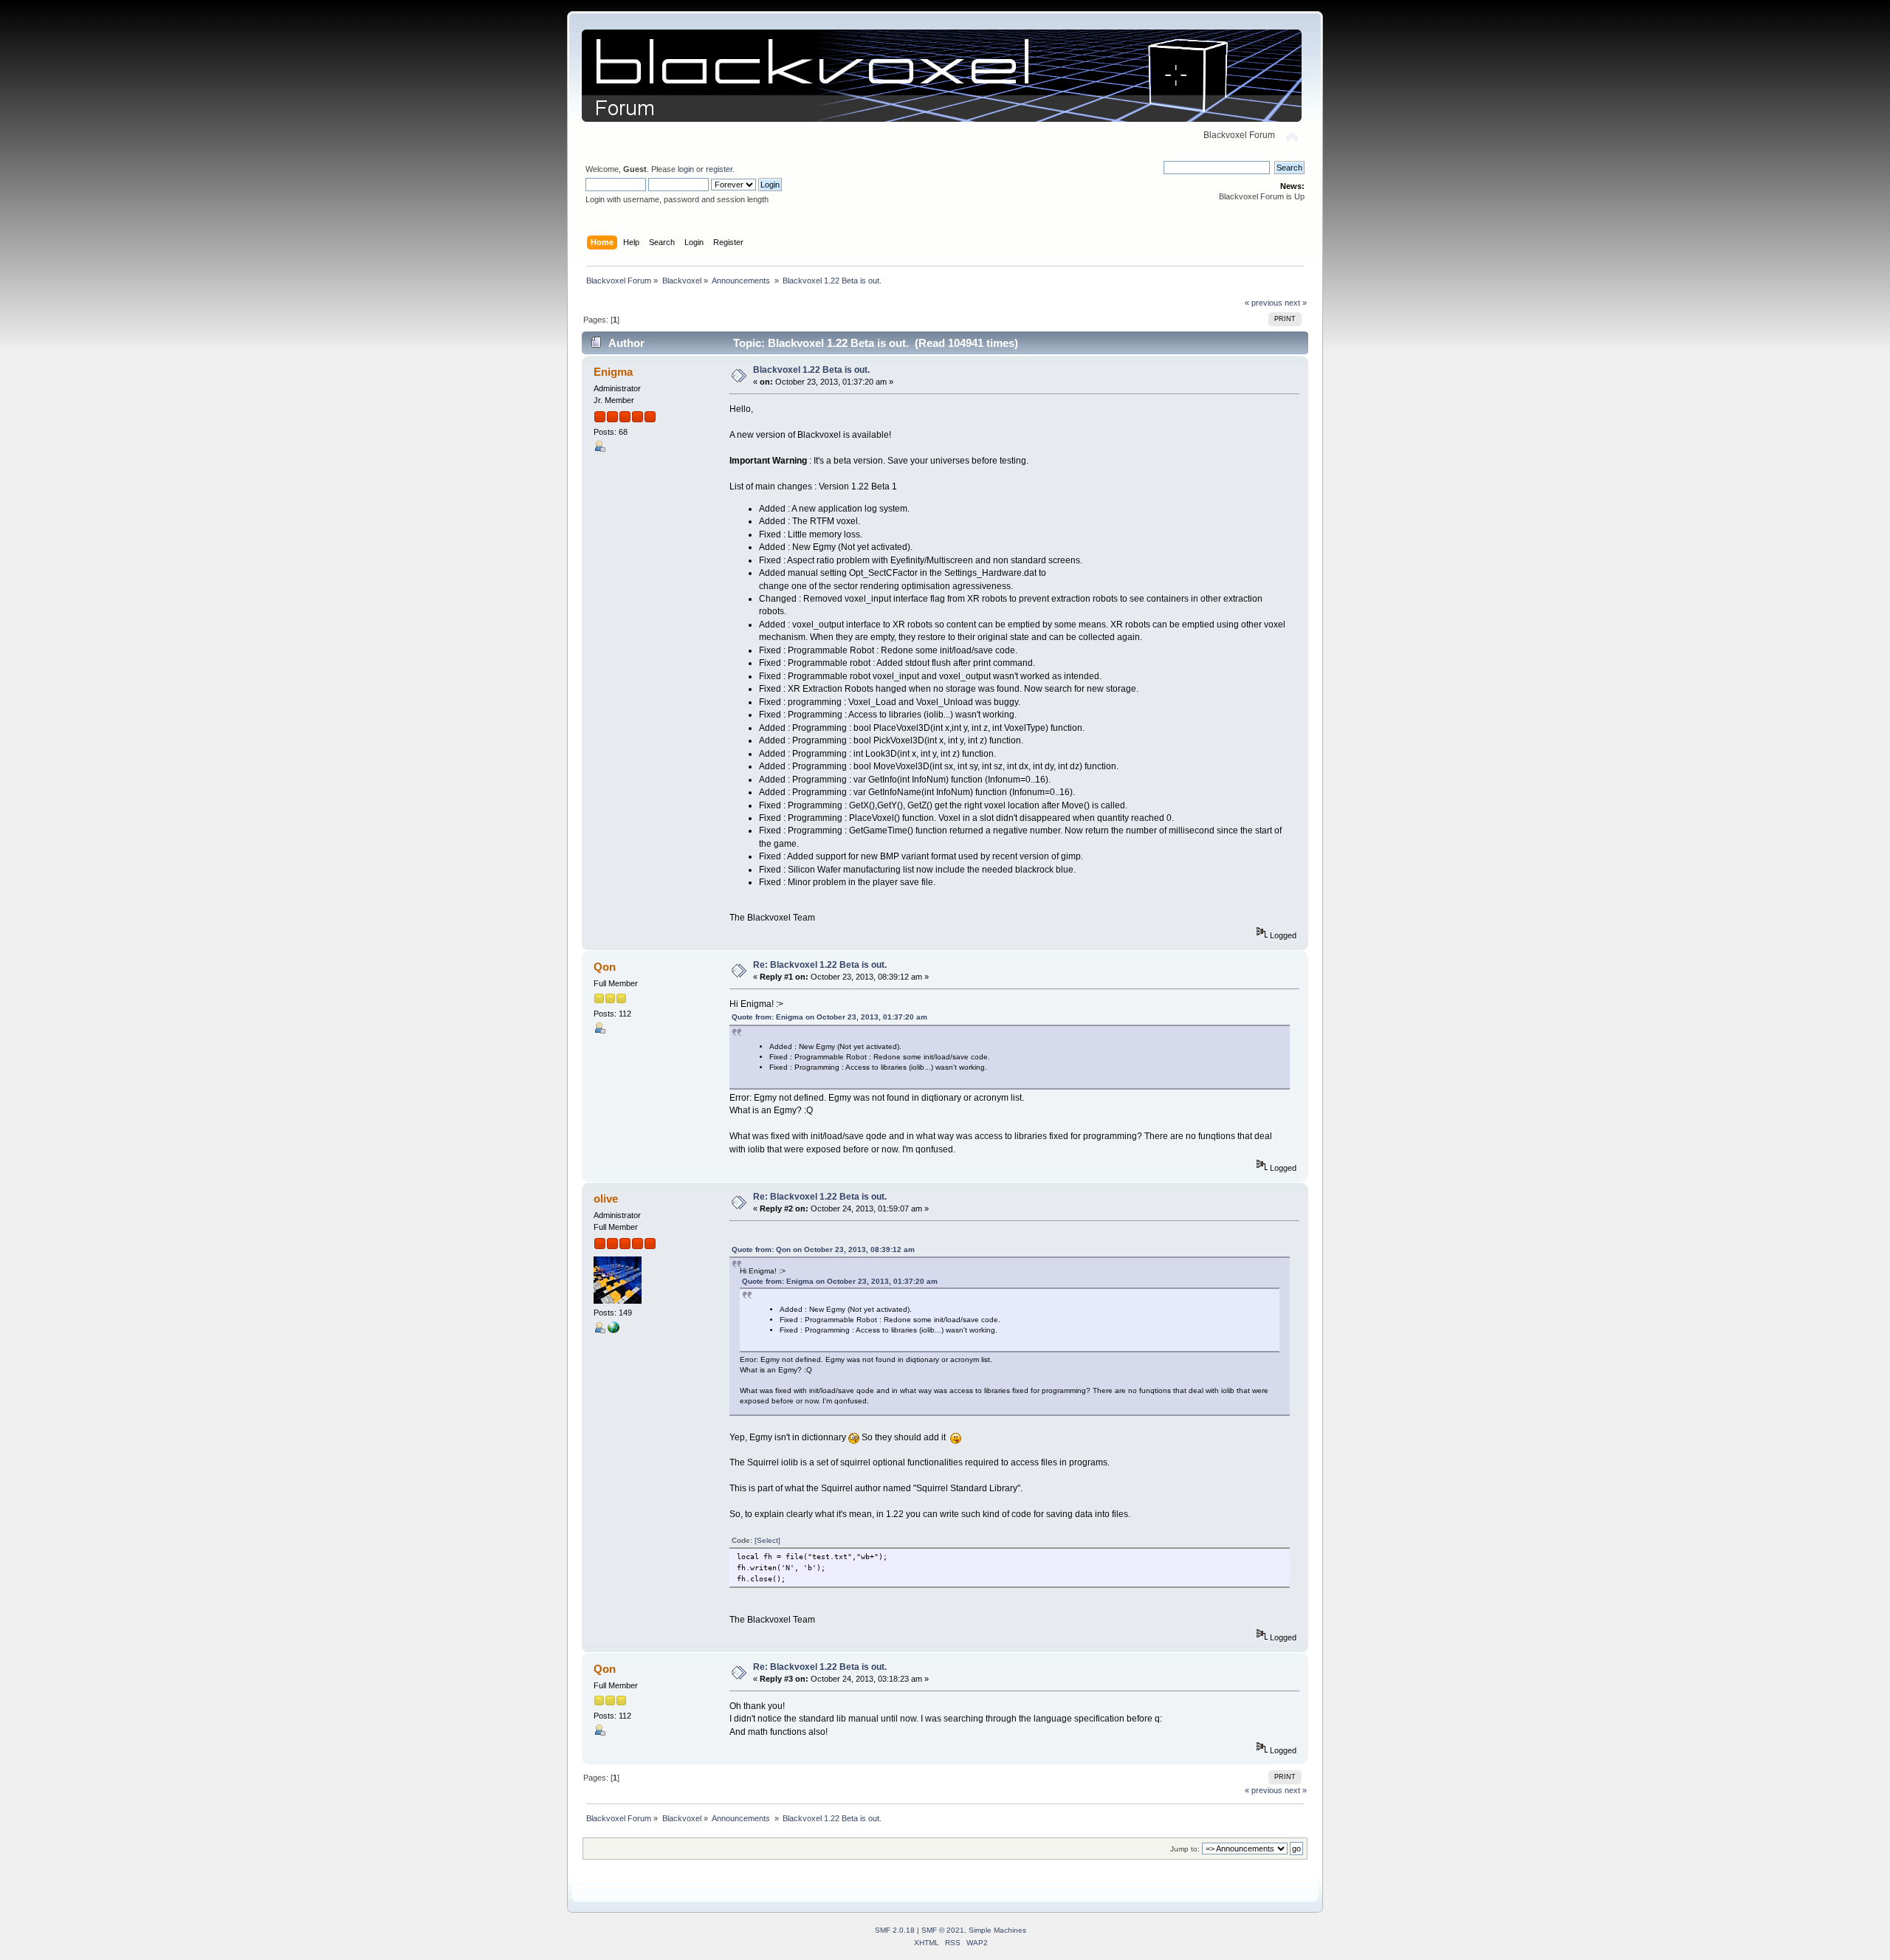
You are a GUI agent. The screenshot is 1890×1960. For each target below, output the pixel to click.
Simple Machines (997, 1930)
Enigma (613, 372)
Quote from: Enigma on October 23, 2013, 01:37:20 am (829, 1017)
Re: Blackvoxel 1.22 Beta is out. (820, 965)
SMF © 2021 (943, 1930)
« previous (1264, 303)
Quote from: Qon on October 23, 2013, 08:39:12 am (823, 1249)
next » (1296, 303)
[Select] (767, 1540)
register (719, 169)
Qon (605, 967)
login (686, 169)
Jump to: (1185, 1849)
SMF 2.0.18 (895, 1930)
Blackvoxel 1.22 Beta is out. (811, 370)
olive (606, 1199)
